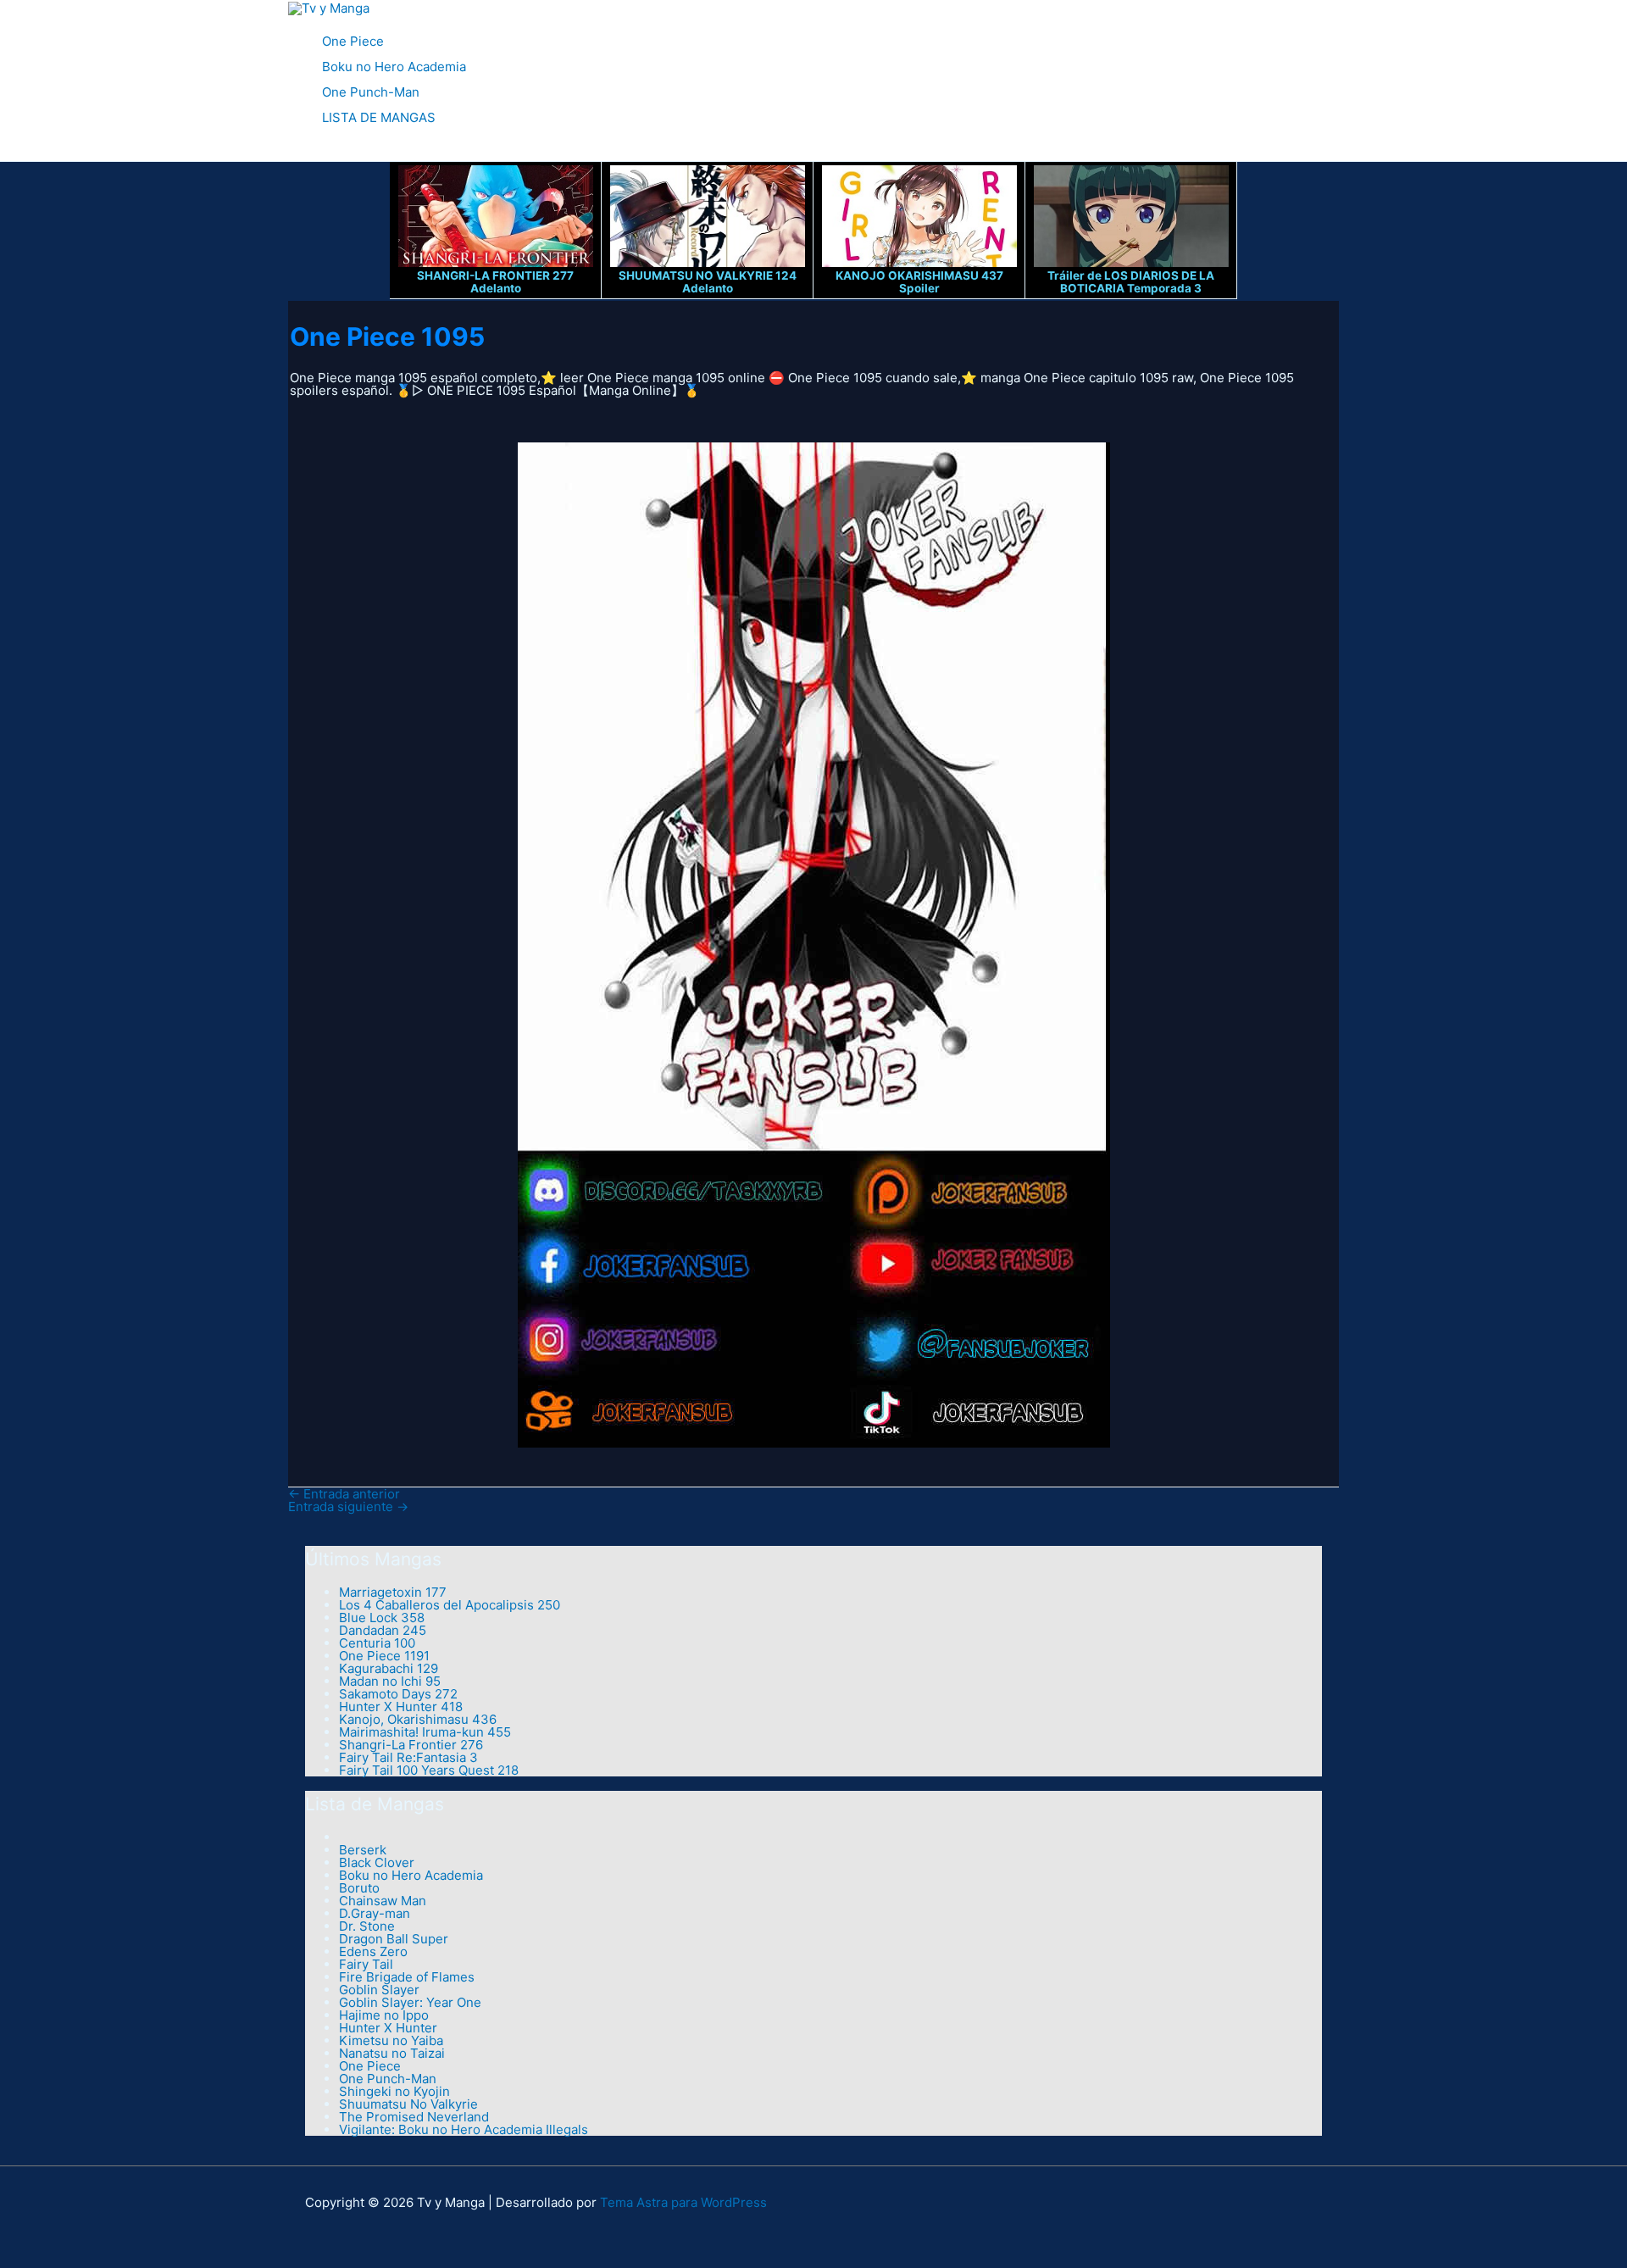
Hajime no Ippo (384, 2015)
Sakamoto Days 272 (398, 1694)
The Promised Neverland (414, 2117)
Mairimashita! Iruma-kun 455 (425, 1732)
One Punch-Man (371, 92)
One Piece (353, 41)
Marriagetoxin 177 (393, 1592)
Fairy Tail (366, 1964)
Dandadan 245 (383, 1630)
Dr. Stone (367, 1926)
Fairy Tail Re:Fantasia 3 (408, 1757)
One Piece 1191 (384, 1656)
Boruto (359, 1888)
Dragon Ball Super (394, 1939)
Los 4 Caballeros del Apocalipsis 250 (450, 1605)
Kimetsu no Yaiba (391, 2040)
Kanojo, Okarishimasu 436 (418, 1719)
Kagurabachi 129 (389, 1668)
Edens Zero (373, 1951)
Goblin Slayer (379, 1990)
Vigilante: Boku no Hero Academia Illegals (464, 2129)
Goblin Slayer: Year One (410, 2002)
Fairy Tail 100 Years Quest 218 (429, 1770)
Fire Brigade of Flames (407, 1977)
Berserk (363, 1850)
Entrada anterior (344, 1494)
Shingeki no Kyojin (394, 2091)
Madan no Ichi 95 (390, 1681)
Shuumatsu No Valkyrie (408, 2104)
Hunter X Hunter (388, 2028)
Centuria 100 (377, 1643)
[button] (294, 152)
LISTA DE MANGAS (379, 117)
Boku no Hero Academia (394, 67)
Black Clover (377, 1862)
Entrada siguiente (348, 1506)
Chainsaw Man (383, 1901)
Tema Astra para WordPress (683, 2202)
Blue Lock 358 (382, 1618)
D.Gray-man (375, 1913)
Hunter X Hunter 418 (401, 1707)
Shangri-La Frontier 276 (411, 1745)
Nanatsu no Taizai (392, 2053)
